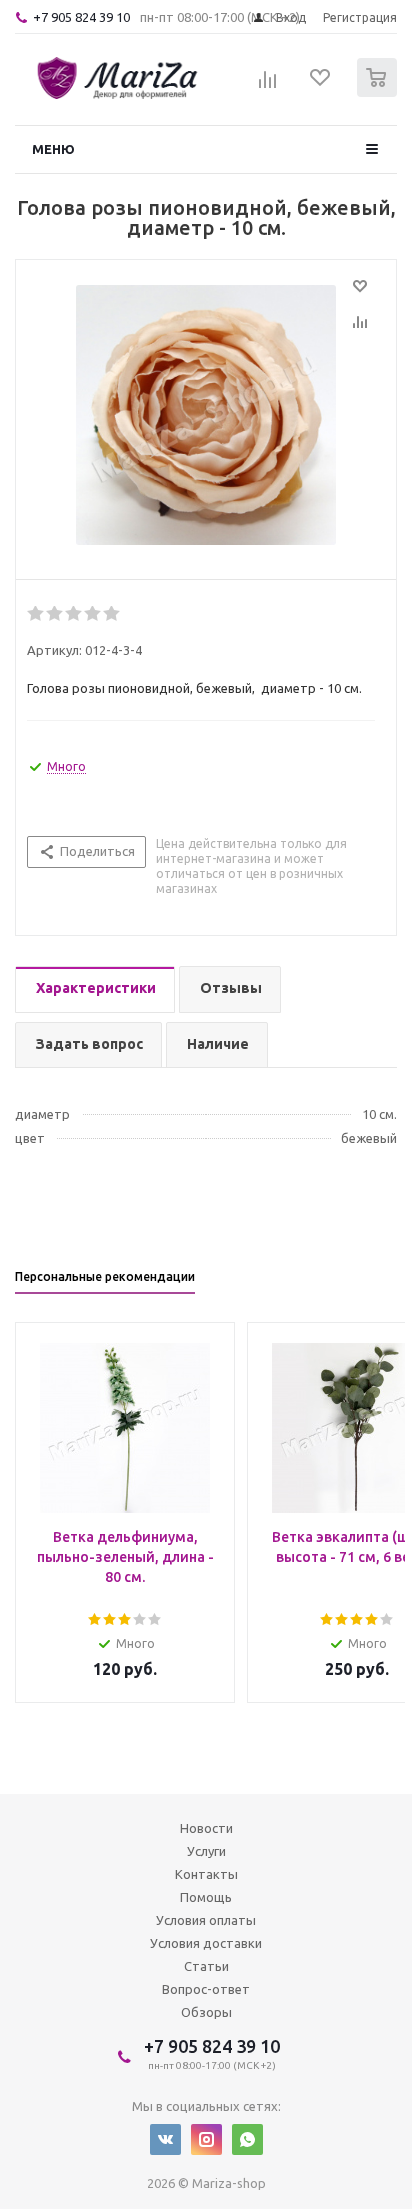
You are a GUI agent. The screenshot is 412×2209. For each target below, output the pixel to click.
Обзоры (206, 2012)
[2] (55, 614)
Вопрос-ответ (206, 1989)
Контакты (206, 1874)
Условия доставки (206, 1943)
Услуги (206, 1851)
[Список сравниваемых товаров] (268, 86)
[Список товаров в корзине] (379, 92)
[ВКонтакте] (165, 2139)
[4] (93, 614)
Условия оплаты (206, 1920)
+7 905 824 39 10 (81, 17)
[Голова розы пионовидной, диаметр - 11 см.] (206, 415)
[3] (74, 614)
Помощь (206, 1897)
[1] (36, 614)
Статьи (206, 1966)
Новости (206, 1828)
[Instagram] (206, 2139)
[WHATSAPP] (247, 2139)
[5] (112, 614)
